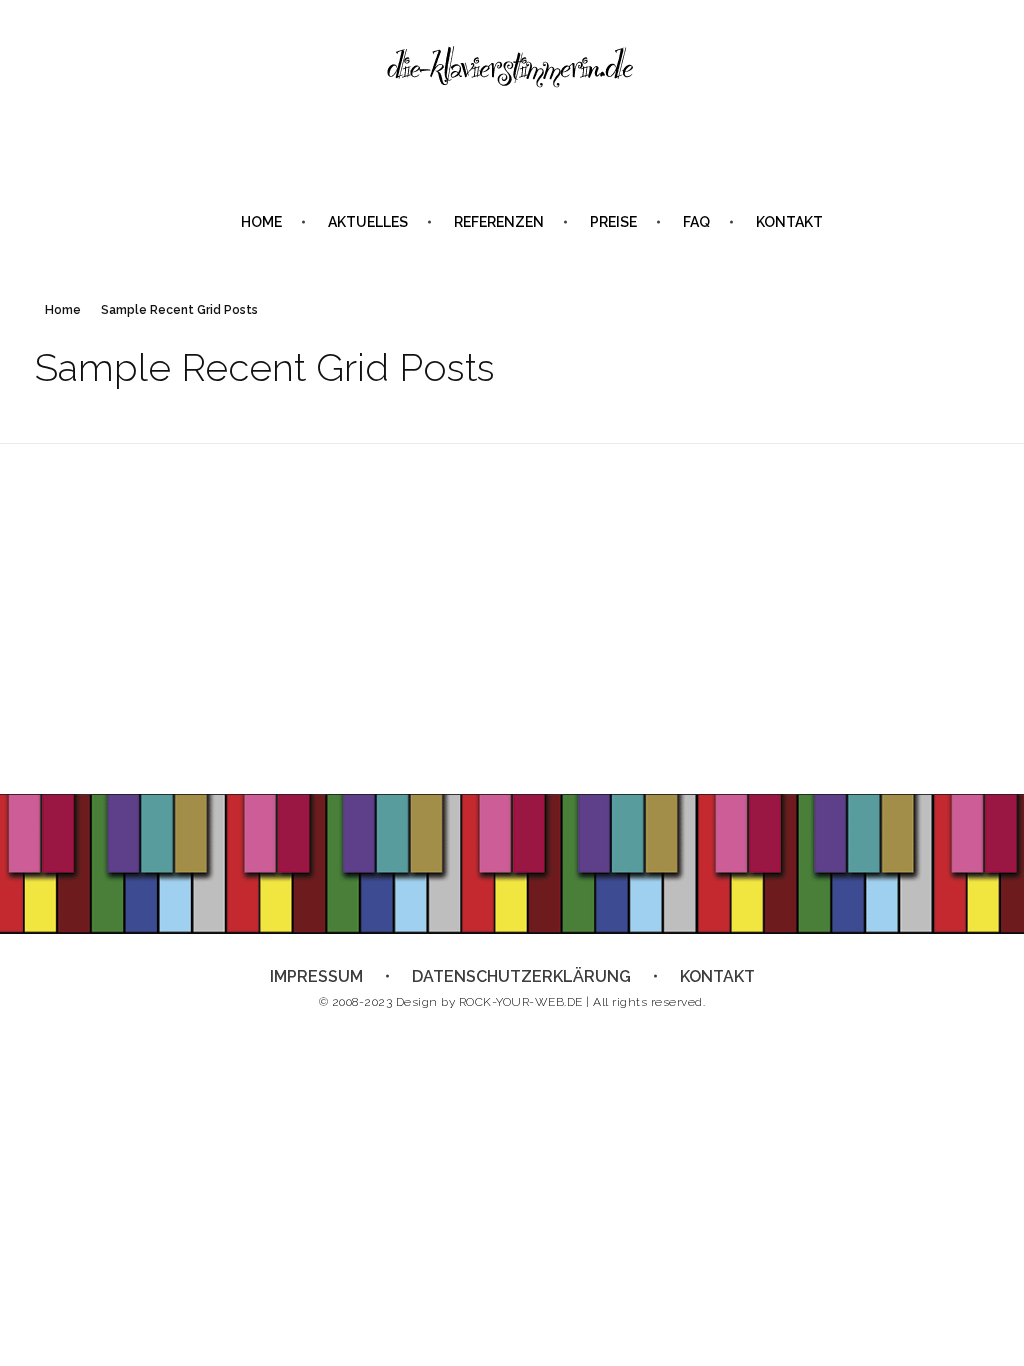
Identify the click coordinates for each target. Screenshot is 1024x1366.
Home (63, 310)
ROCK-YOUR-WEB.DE (521, 1002)
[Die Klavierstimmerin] (512, 67)
